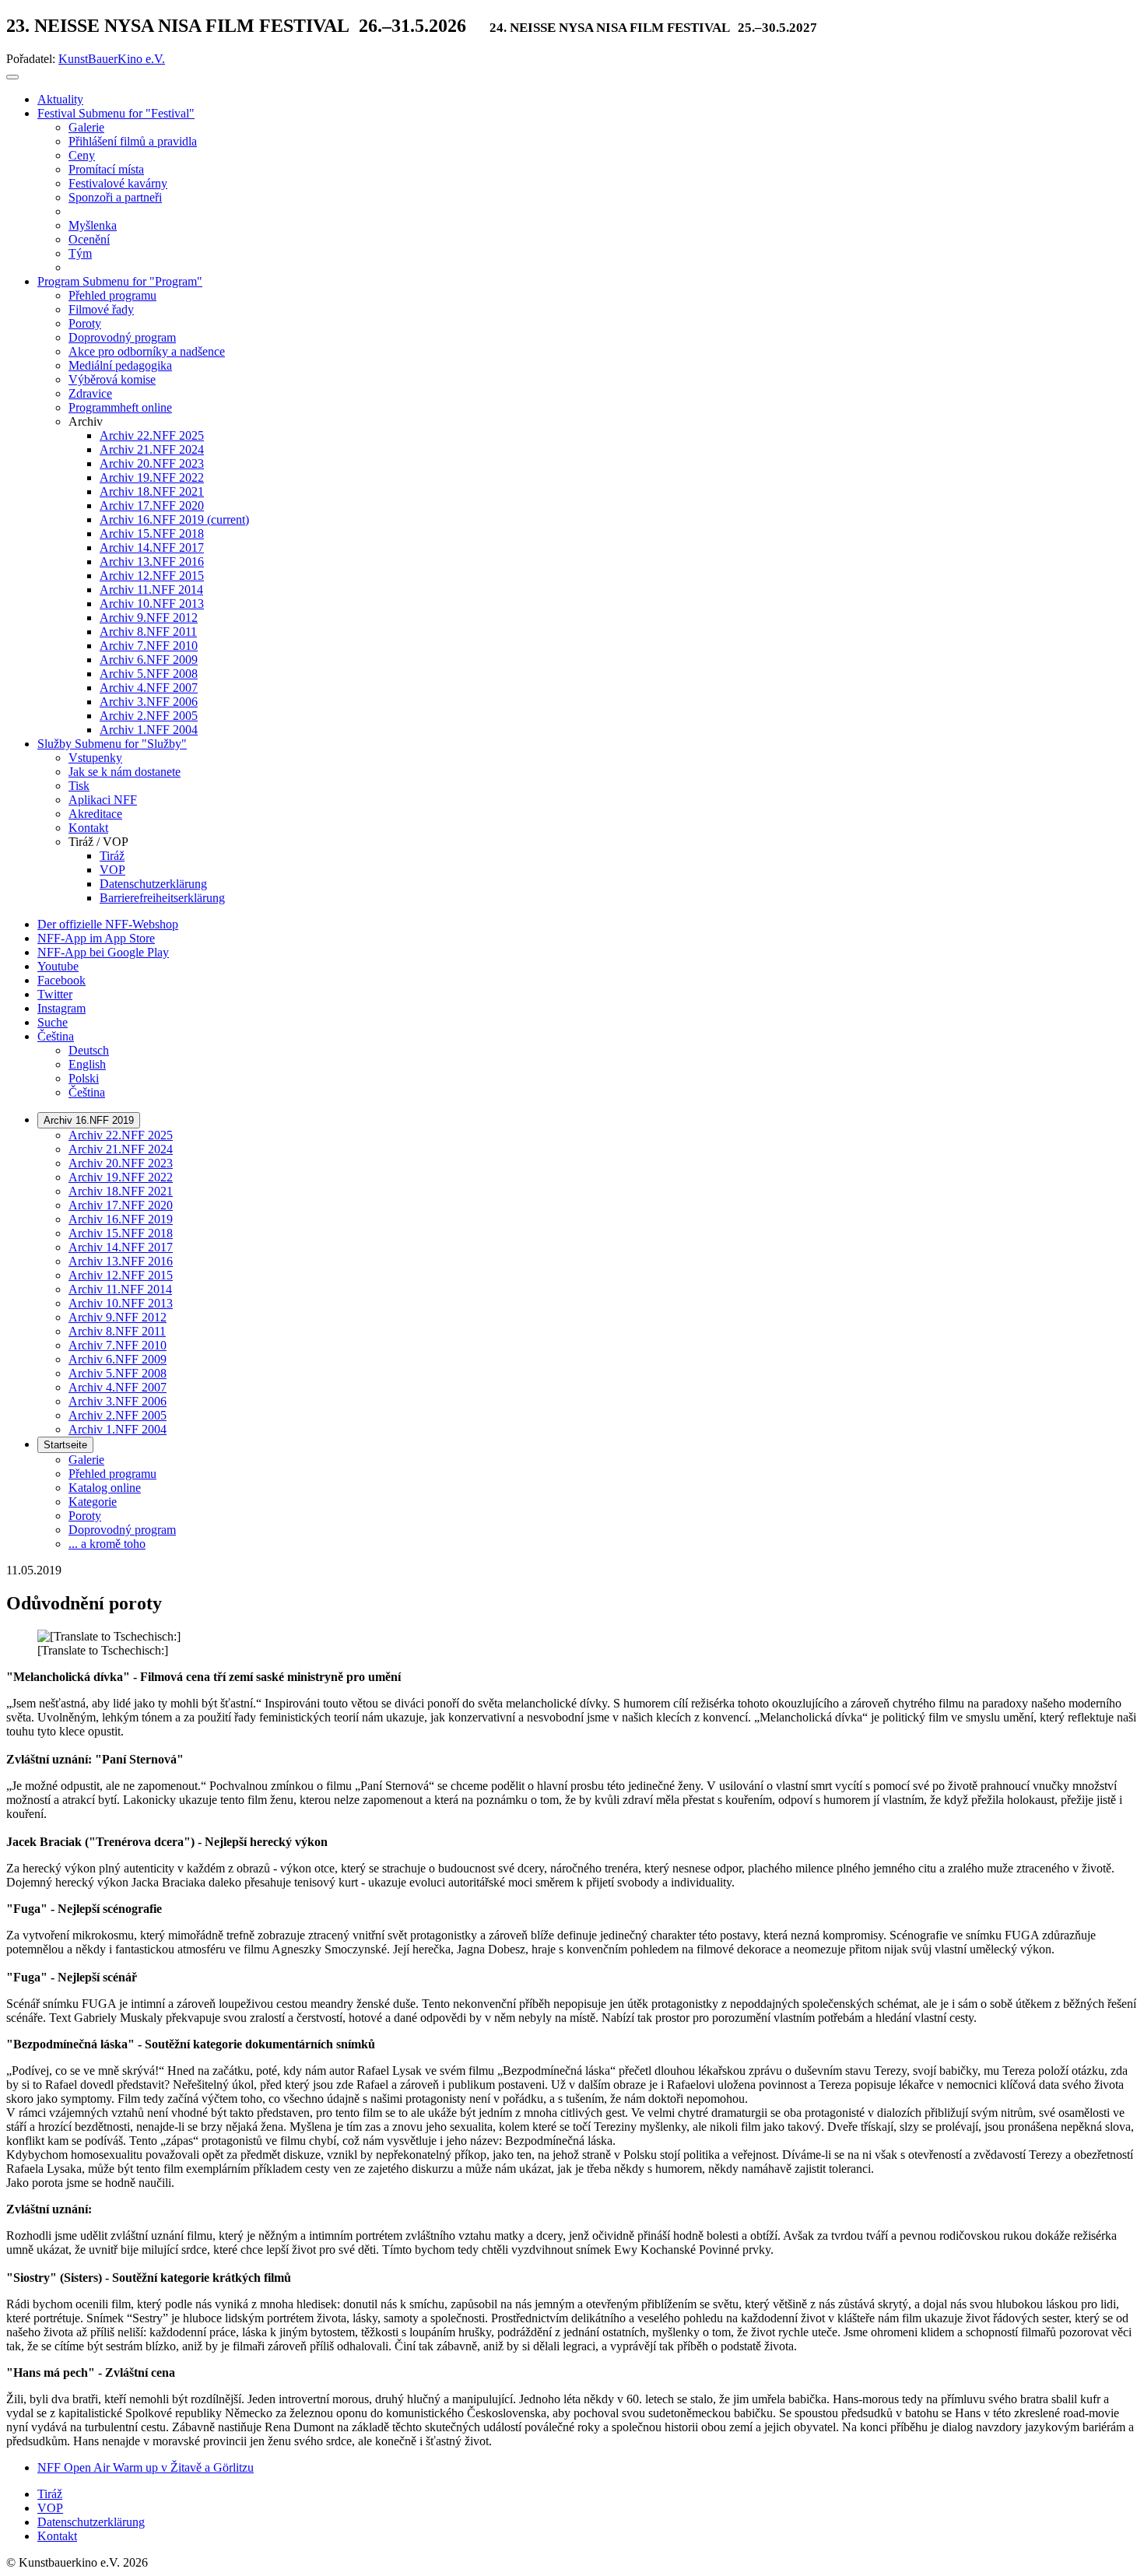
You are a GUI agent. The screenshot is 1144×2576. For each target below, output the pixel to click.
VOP (50, 2508)
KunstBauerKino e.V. (112, 59)
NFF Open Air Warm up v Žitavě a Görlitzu (146, 2467)
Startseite (65, 1445)
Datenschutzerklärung (91, 2522)
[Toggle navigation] (12, 77)
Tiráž (50, 2494)
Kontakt (57, 2536)
